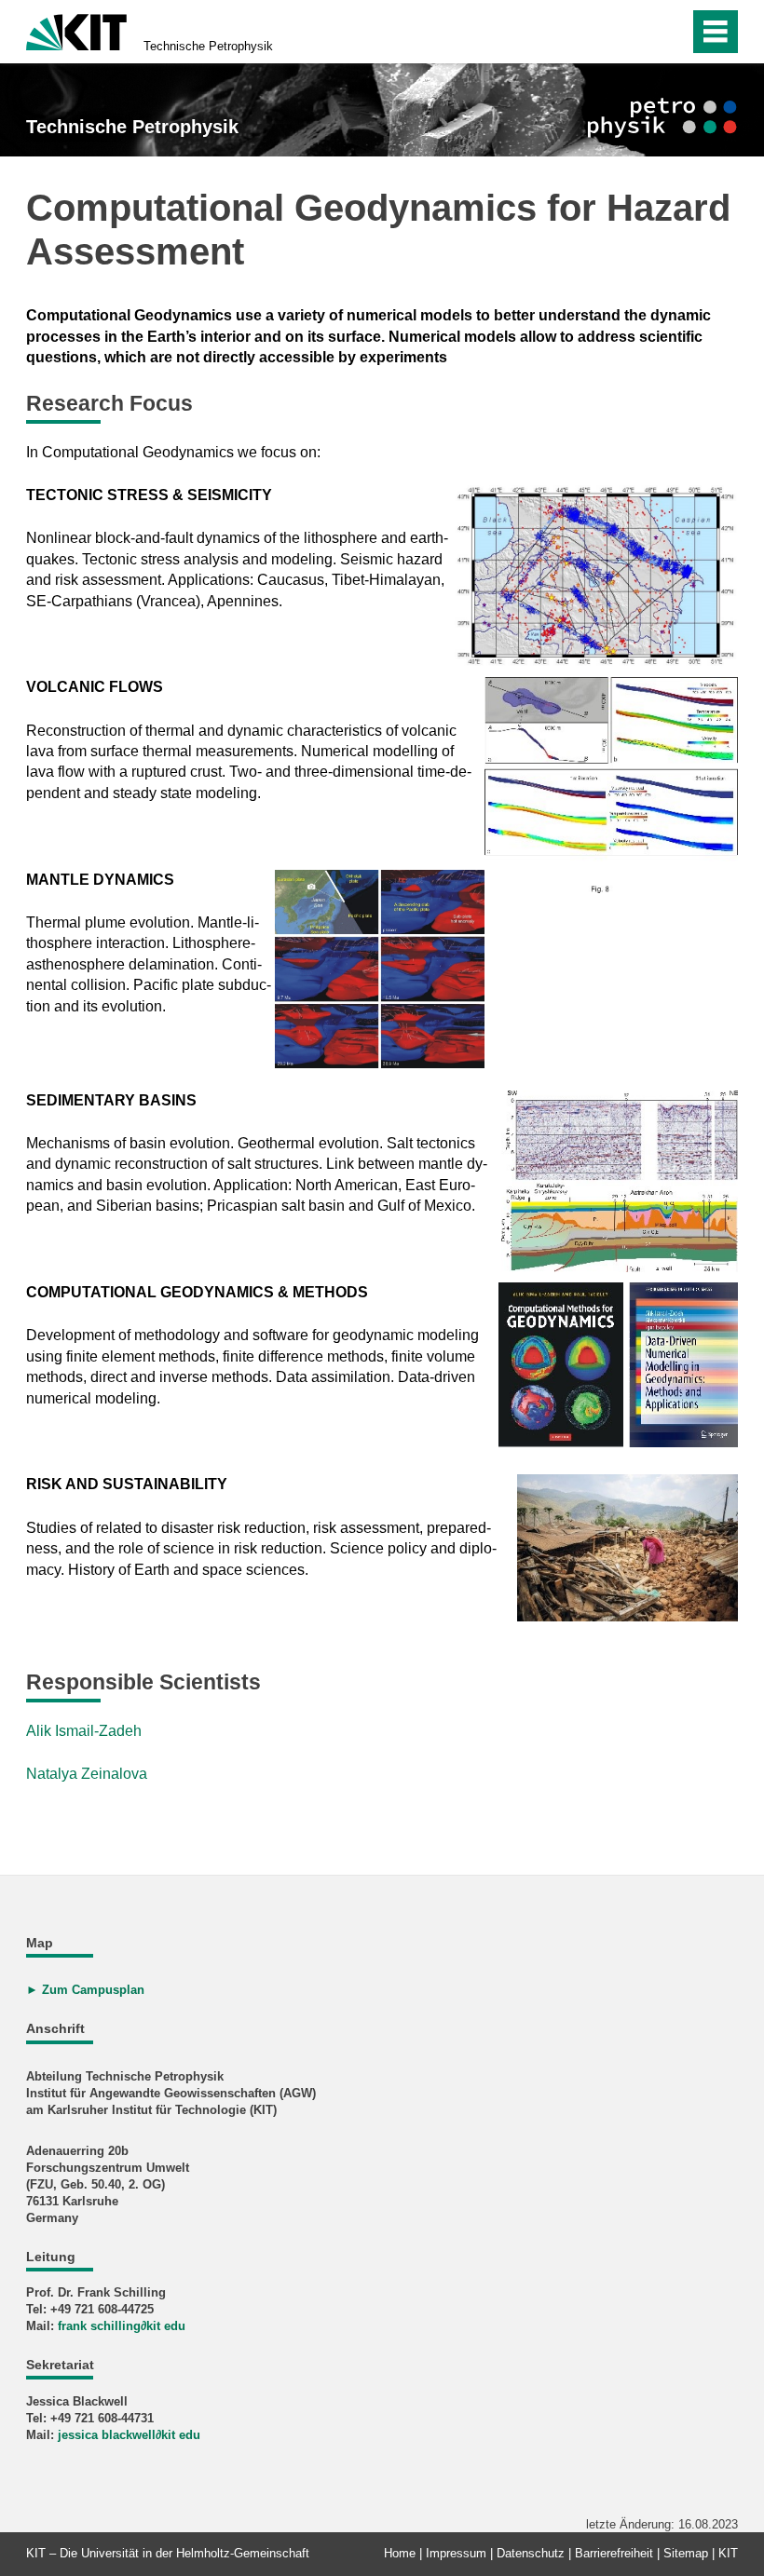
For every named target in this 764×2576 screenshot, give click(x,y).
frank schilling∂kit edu (122, 2326)
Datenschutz (531, 2553)
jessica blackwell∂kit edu (129, 2435)
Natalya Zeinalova (87, 1774)
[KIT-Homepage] (76, 30)
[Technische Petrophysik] (662, 118)
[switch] (635, 32)
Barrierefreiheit (614, 2553)
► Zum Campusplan (85, 1990)
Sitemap (686, 2553)
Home (400, 2553)
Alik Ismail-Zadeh (84, 1731)
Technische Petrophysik (208, 46)
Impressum (456, 2553)
